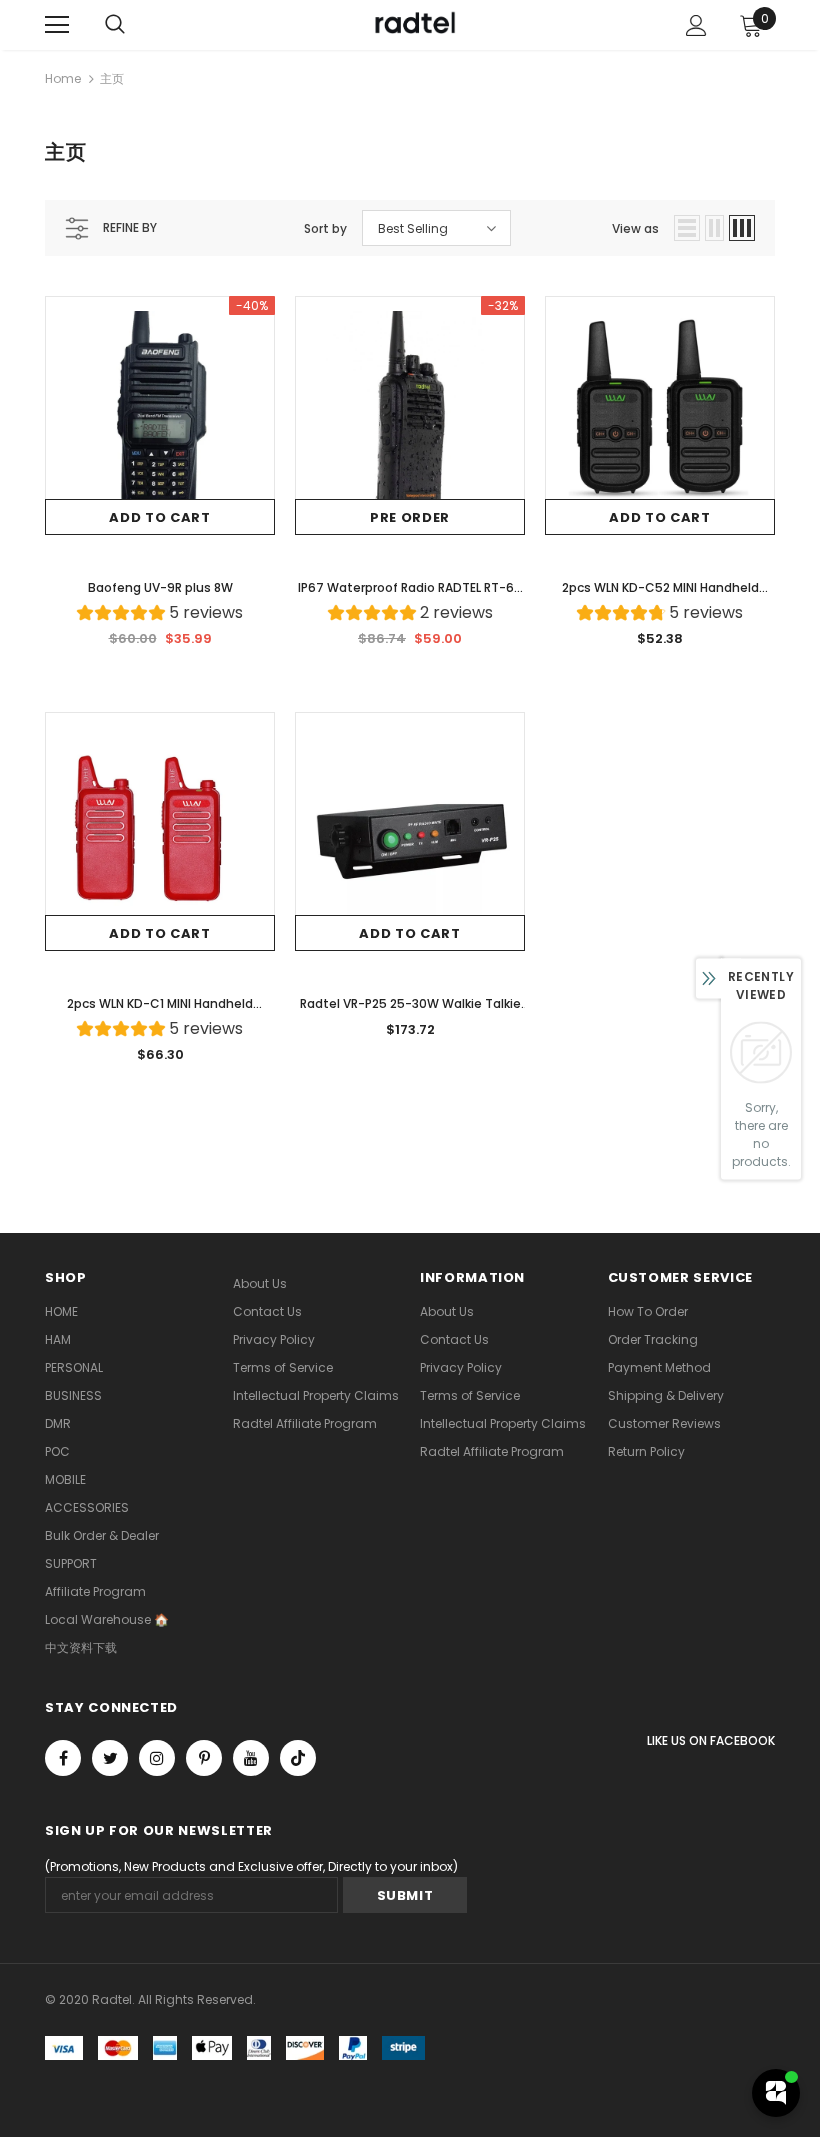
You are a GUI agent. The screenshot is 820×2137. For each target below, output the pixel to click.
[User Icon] (696, 25)
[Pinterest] (204, 1758)
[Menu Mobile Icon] (57, 25)
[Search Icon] (115, 25)
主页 (112, 78)
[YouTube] (251, 1758)
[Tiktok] (298, 1758)
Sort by (325, 228)
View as (635, 228)
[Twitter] (110, 1758)
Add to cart (159, 517)
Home (63, 78)
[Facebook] (63, 1758)
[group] (160, 615)
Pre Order (410, 517)
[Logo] (413, 24)
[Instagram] (157, 1758)
